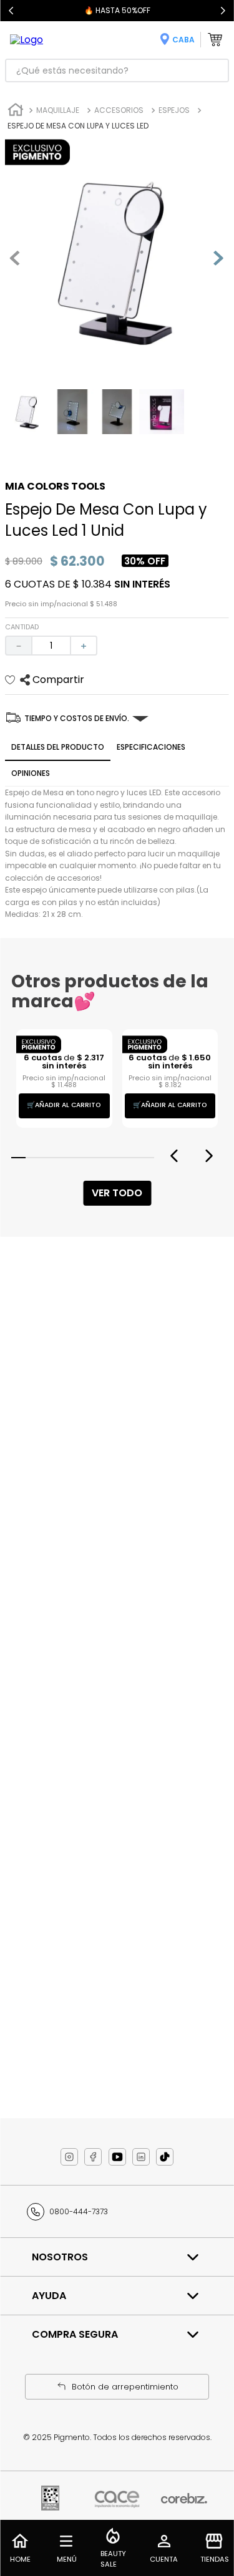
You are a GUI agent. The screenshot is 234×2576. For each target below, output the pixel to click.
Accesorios (119, 110)
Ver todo (117, 1285)
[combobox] (117, 70)
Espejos (174, 110)
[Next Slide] (223, 11)
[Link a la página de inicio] (16, 111)
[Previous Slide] (11, 11)
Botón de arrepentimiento (125, 2387)
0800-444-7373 (79, 2211)
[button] (18, 1250)
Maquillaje (58, 110)
